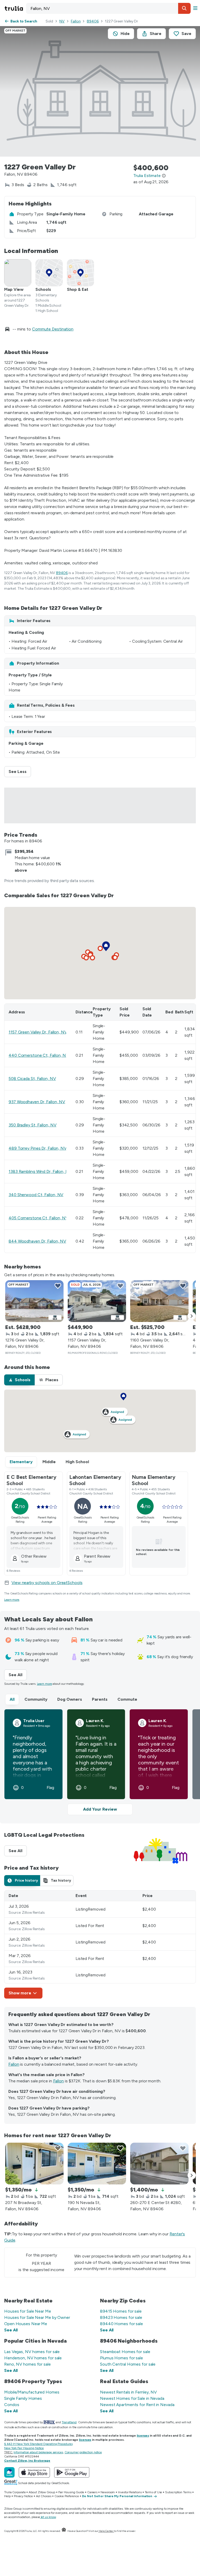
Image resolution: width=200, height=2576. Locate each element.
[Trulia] (9, 2472)
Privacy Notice (23, 2496)
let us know (48, 2517)
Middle (49, 1462)
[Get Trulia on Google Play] (72, 2472)
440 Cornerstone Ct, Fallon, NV (39, 1055)
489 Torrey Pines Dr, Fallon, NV (38, 1148)
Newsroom (108, 2492)
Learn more (12, 1600)
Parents (100, 1699)
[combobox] (108, 8)
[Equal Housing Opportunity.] (64, 2531)
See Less (20, 772)
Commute (127, 1699)
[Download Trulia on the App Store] (34, 2472)
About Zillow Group (42, 2492)
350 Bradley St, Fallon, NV (32, 1125)
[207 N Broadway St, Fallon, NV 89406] (34, 2164)
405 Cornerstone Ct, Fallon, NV (38, 1218)
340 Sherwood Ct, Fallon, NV (36, 1195)
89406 (93, 21)
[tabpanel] (100, 1944)
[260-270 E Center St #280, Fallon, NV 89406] (159, 2164)
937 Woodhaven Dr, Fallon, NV (37, 1102)
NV (62, 21)
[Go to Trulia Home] (15, 8)
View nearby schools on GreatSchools (47, 1583)
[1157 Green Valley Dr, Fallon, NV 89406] (97, 1301)
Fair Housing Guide (71, 2492)
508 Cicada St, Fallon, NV (32, 1079)
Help (7, 2496)
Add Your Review (100, 1809)
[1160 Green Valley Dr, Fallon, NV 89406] (159, 1301)
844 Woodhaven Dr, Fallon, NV (37, 1241)
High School (77, 1462)
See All (18, 1675)
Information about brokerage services (38, 2452)
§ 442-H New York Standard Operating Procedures (38, 2444)
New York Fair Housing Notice (24, 2448)
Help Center (106, 2531)
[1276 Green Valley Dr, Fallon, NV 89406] (34, 1301)
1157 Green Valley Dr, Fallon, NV (38, 1032)
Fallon (76, 21)
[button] (184, 8)
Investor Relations (130, 2492)
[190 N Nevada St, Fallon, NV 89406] (97, 2164)
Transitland (69, 2422)
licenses (143, 2436)
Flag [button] (50, 1788)
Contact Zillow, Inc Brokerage (27, 2461)
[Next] (192, 1316)
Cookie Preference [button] (67, 2496)
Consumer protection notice (83, 2452)
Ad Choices (44, 2496)
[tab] (19, 1380)
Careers (92, 2492)
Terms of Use (154, 2492)
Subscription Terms (178, 2492)
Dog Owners (70, 1699)
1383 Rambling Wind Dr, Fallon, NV (40, 1171)
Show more (20, 1993)
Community (36, 1699)
